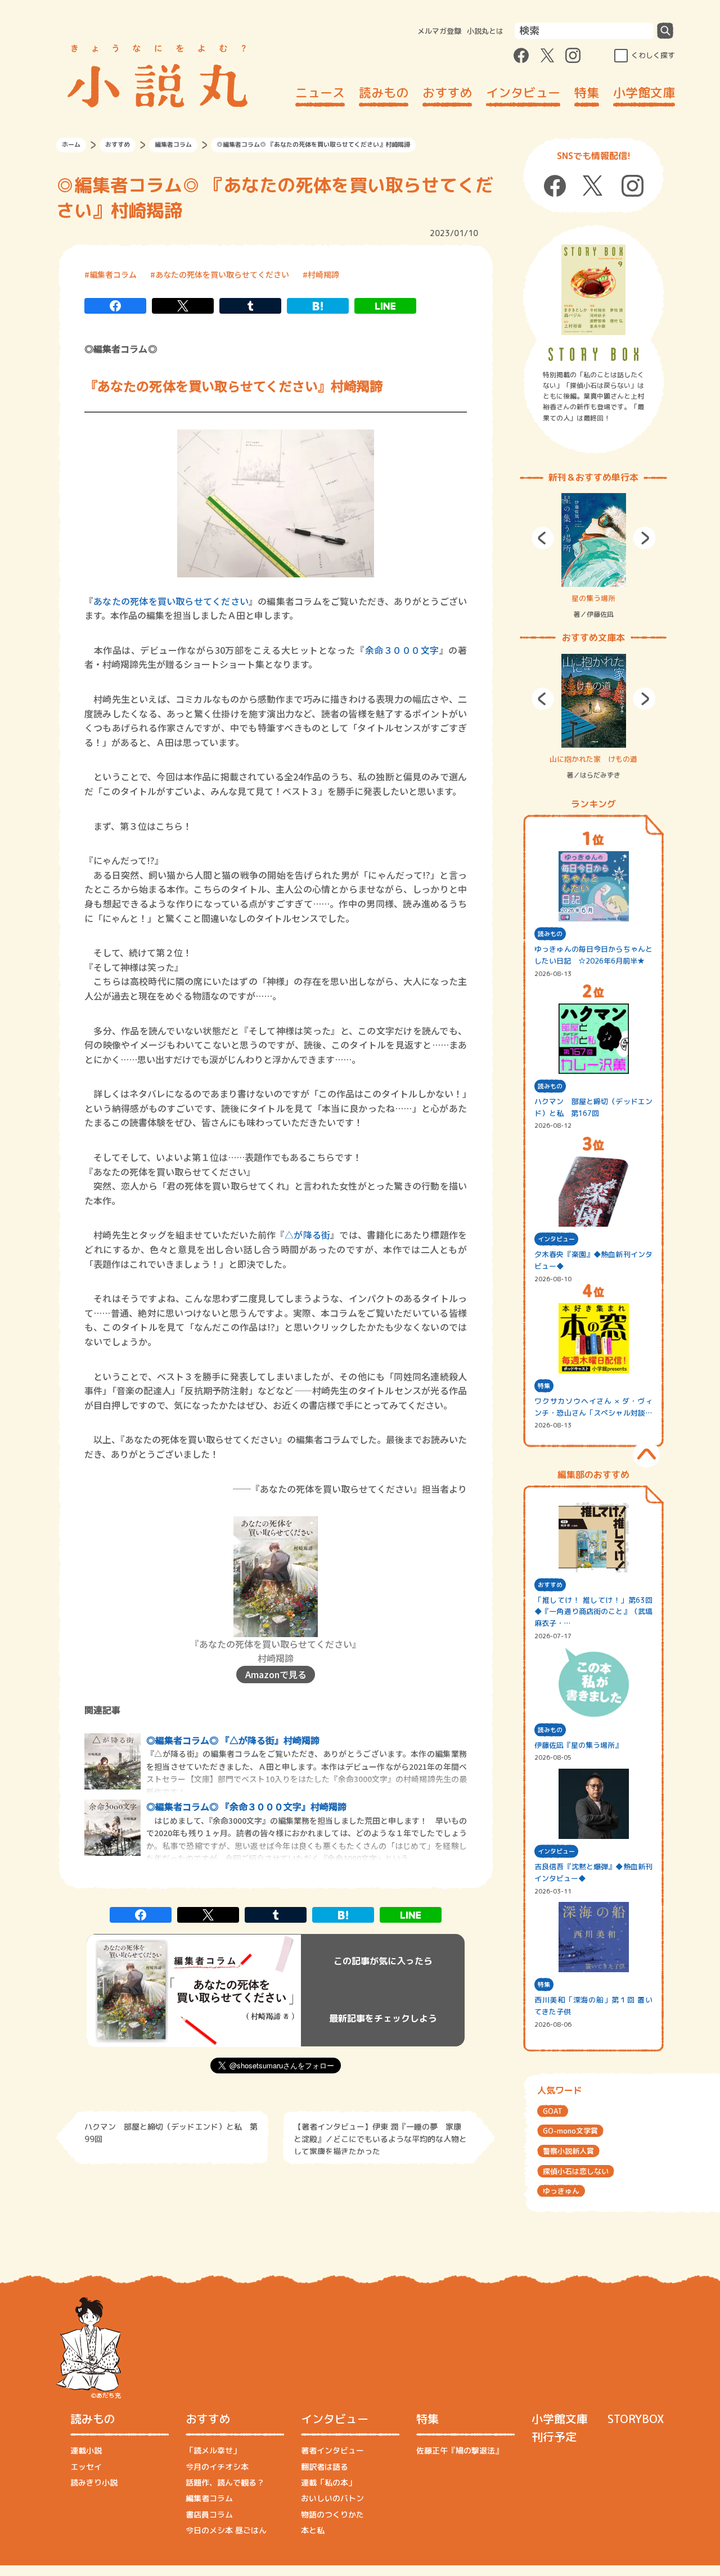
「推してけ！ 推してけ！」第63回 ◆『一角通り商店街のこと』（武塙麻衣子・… (593, 1612)
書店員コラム (209, 2514)
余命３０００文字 (402, 650)
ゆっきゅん (561, 2191)
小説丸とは (485, 31)
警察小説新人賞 (568, 2151)
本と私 (313, 2530)
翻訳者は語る (325, 2467)
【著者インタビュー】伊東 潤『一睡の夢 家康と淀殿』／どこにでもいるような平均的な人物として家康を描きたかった (380, 2138)
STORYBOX (636, 2419)
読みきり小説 (94, 2482)
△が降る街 (307, 1235)
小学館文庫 (644, 92)
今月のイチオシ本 (217, 2467)
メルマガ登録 (439, 31)
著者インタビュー (332, 2450)
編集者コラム (173, 144)
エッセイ (86, 2467)
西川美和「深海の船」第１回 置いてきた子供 (593, 2006)
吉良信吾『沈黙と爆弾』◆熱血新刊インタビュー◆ (593, 1872)
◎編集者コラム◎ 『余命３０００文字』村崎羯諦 (246, 1806)
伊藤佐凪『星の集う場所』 (578, 1745)
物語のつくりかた (332, 2514)
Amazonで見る (276, 1674)
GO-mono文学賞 (570, 2131)
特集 (587, 92)
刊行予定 (554, 2437)
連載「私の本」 (328, 2482)
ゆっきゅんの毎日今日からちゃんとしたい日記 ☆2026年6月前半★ (593, 955)
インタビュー (523, 92)
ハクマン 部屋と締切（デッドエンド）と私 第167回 (593, 1107)
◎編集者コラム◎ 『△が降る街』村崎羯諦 (233, 1740)
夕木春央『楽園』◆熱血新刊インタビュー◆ (593, 1260)
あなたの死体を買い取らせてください (222, 274)
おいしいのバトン (332, 2498)
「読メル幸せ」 (213, 2450)
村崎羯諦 (323, 274)
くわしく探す (653, 55)
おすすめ (447, 92)
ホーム (71, 144)
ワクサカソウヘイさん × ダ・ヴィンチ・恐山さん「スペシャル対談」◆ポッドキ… (593, 1407)
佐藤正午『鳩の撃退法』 (460, 2450)
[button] (543, 538)
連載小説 (86, 2450)
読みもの (384, 92)
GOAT (553, 2111)
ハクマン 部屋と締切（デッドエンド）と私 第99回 (171, 2133)
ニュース (320, 92)
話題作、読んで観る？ (225, 2482)
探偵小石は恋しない (576, 2171)
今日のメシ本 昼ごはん (226, 2530)
